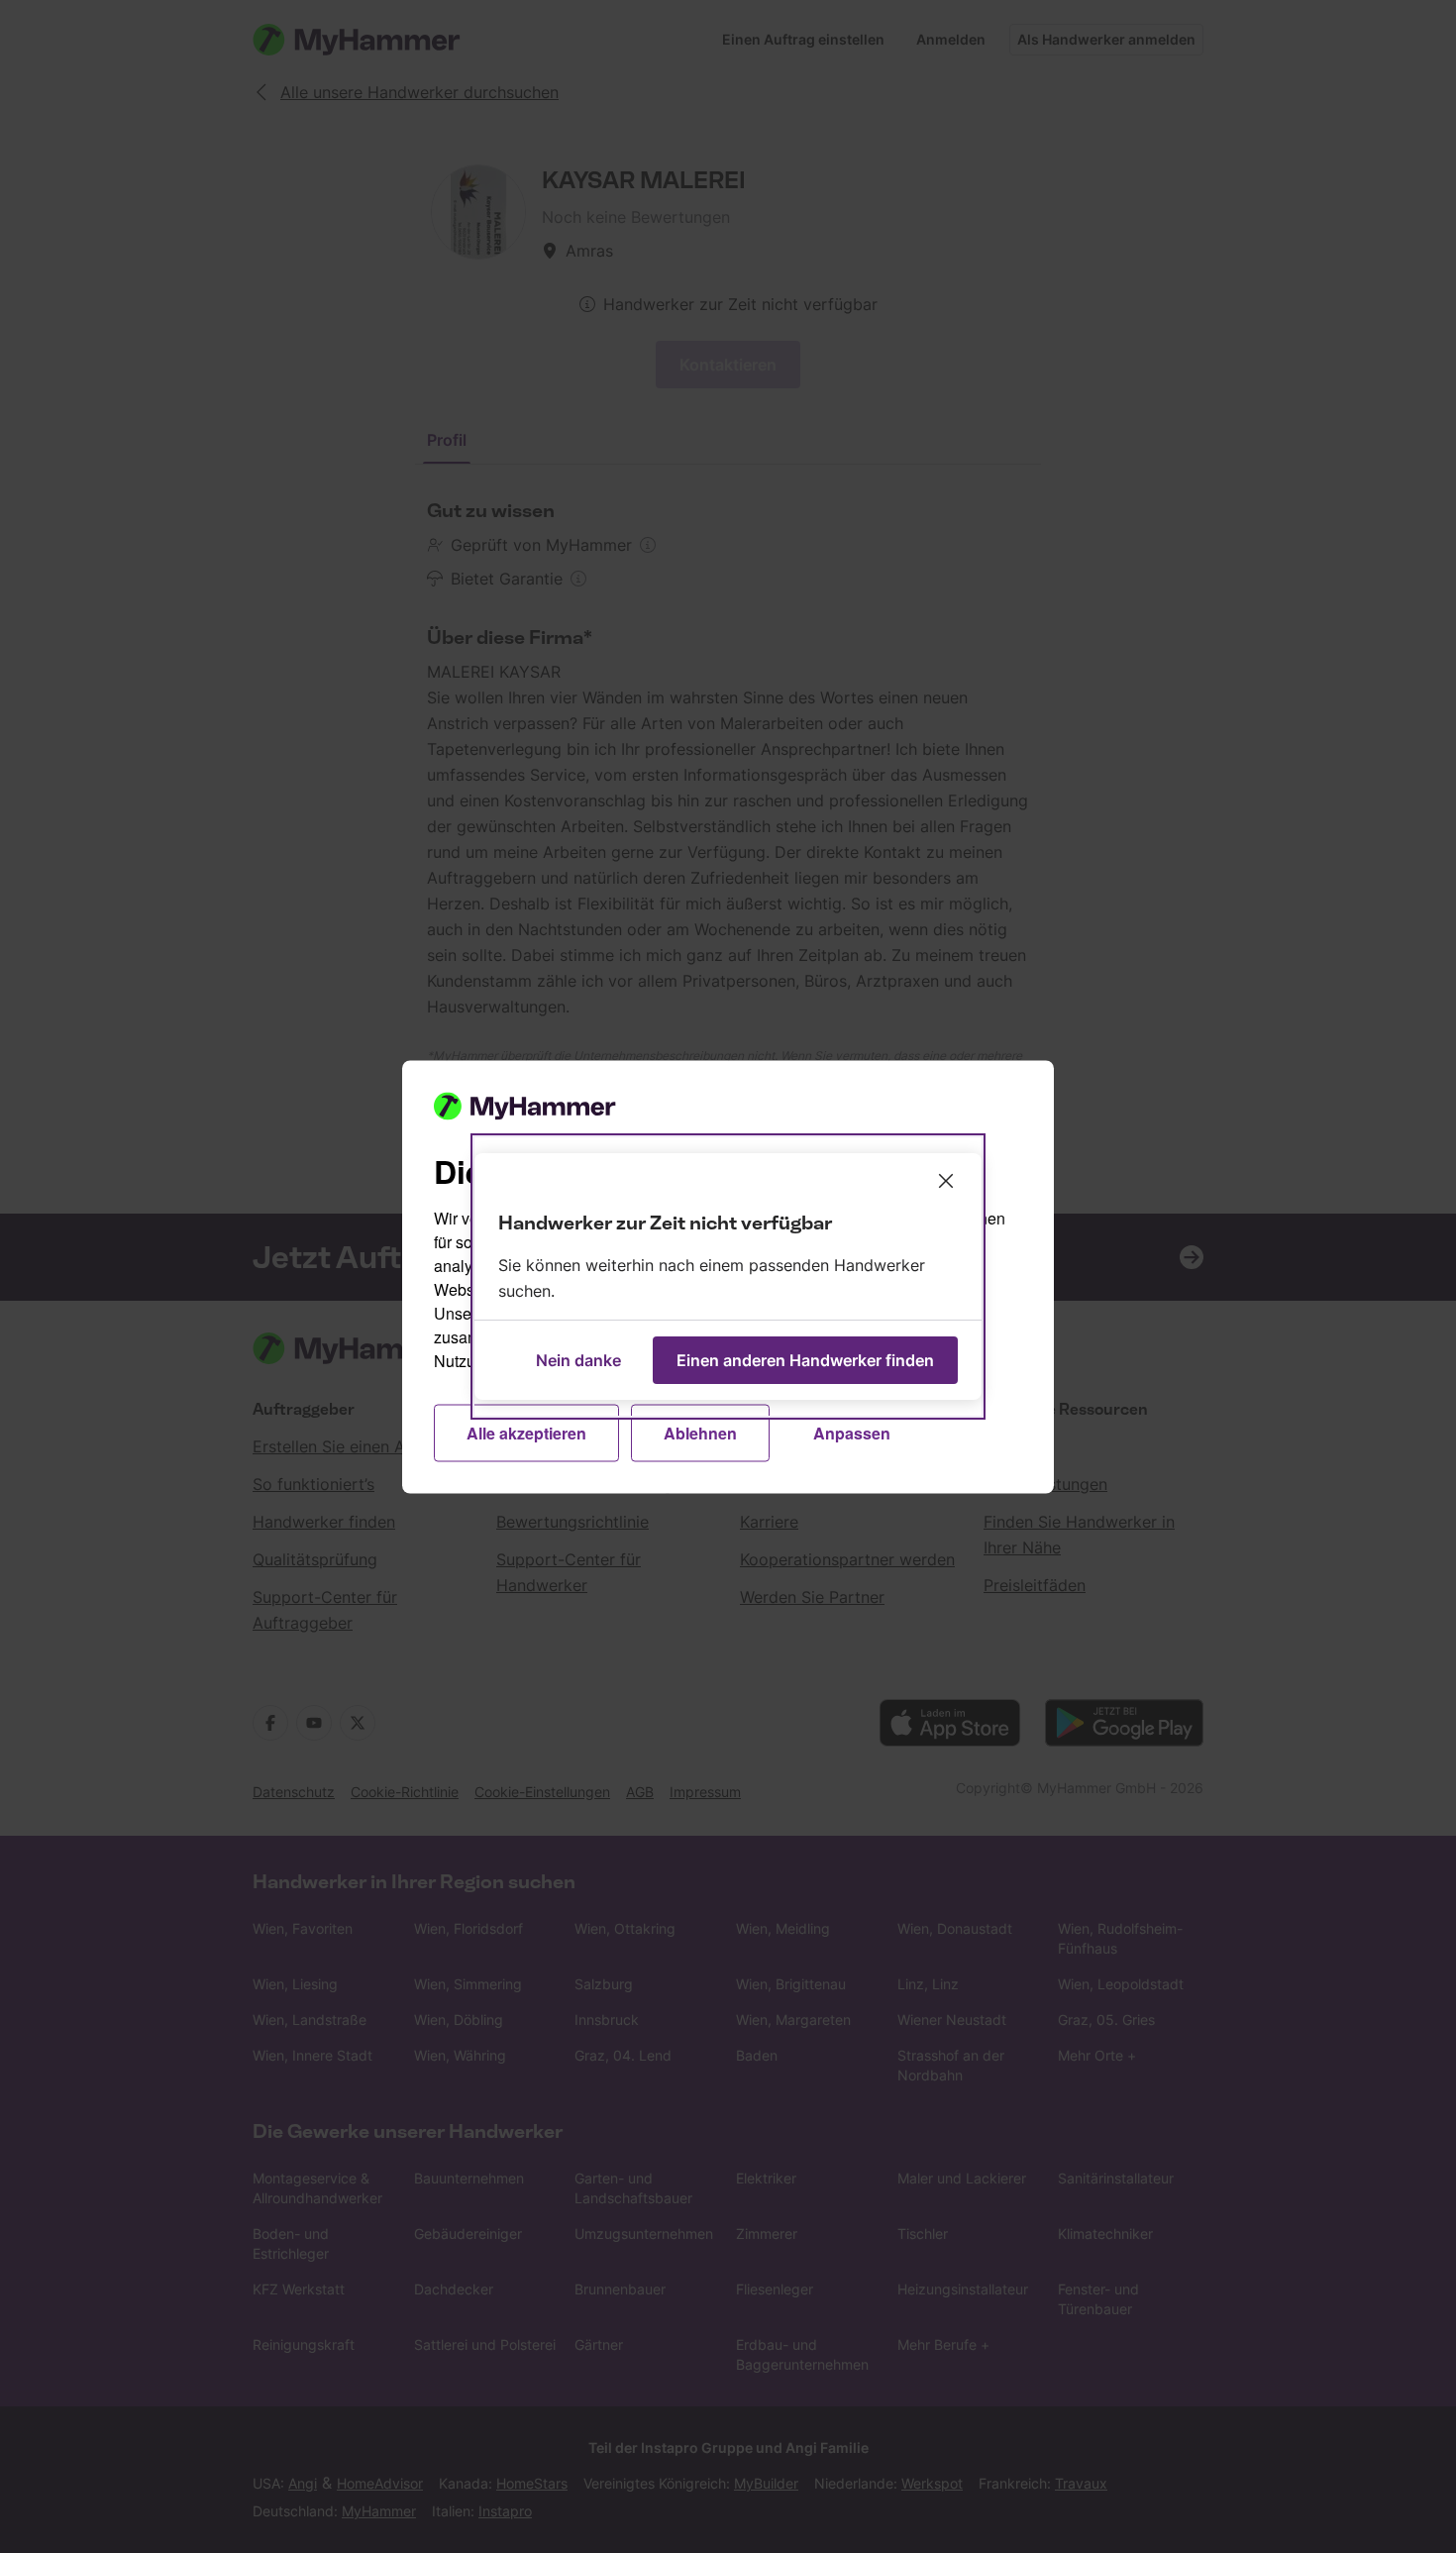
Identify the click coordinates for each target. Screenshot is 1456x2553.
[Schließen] (946, 1181)
